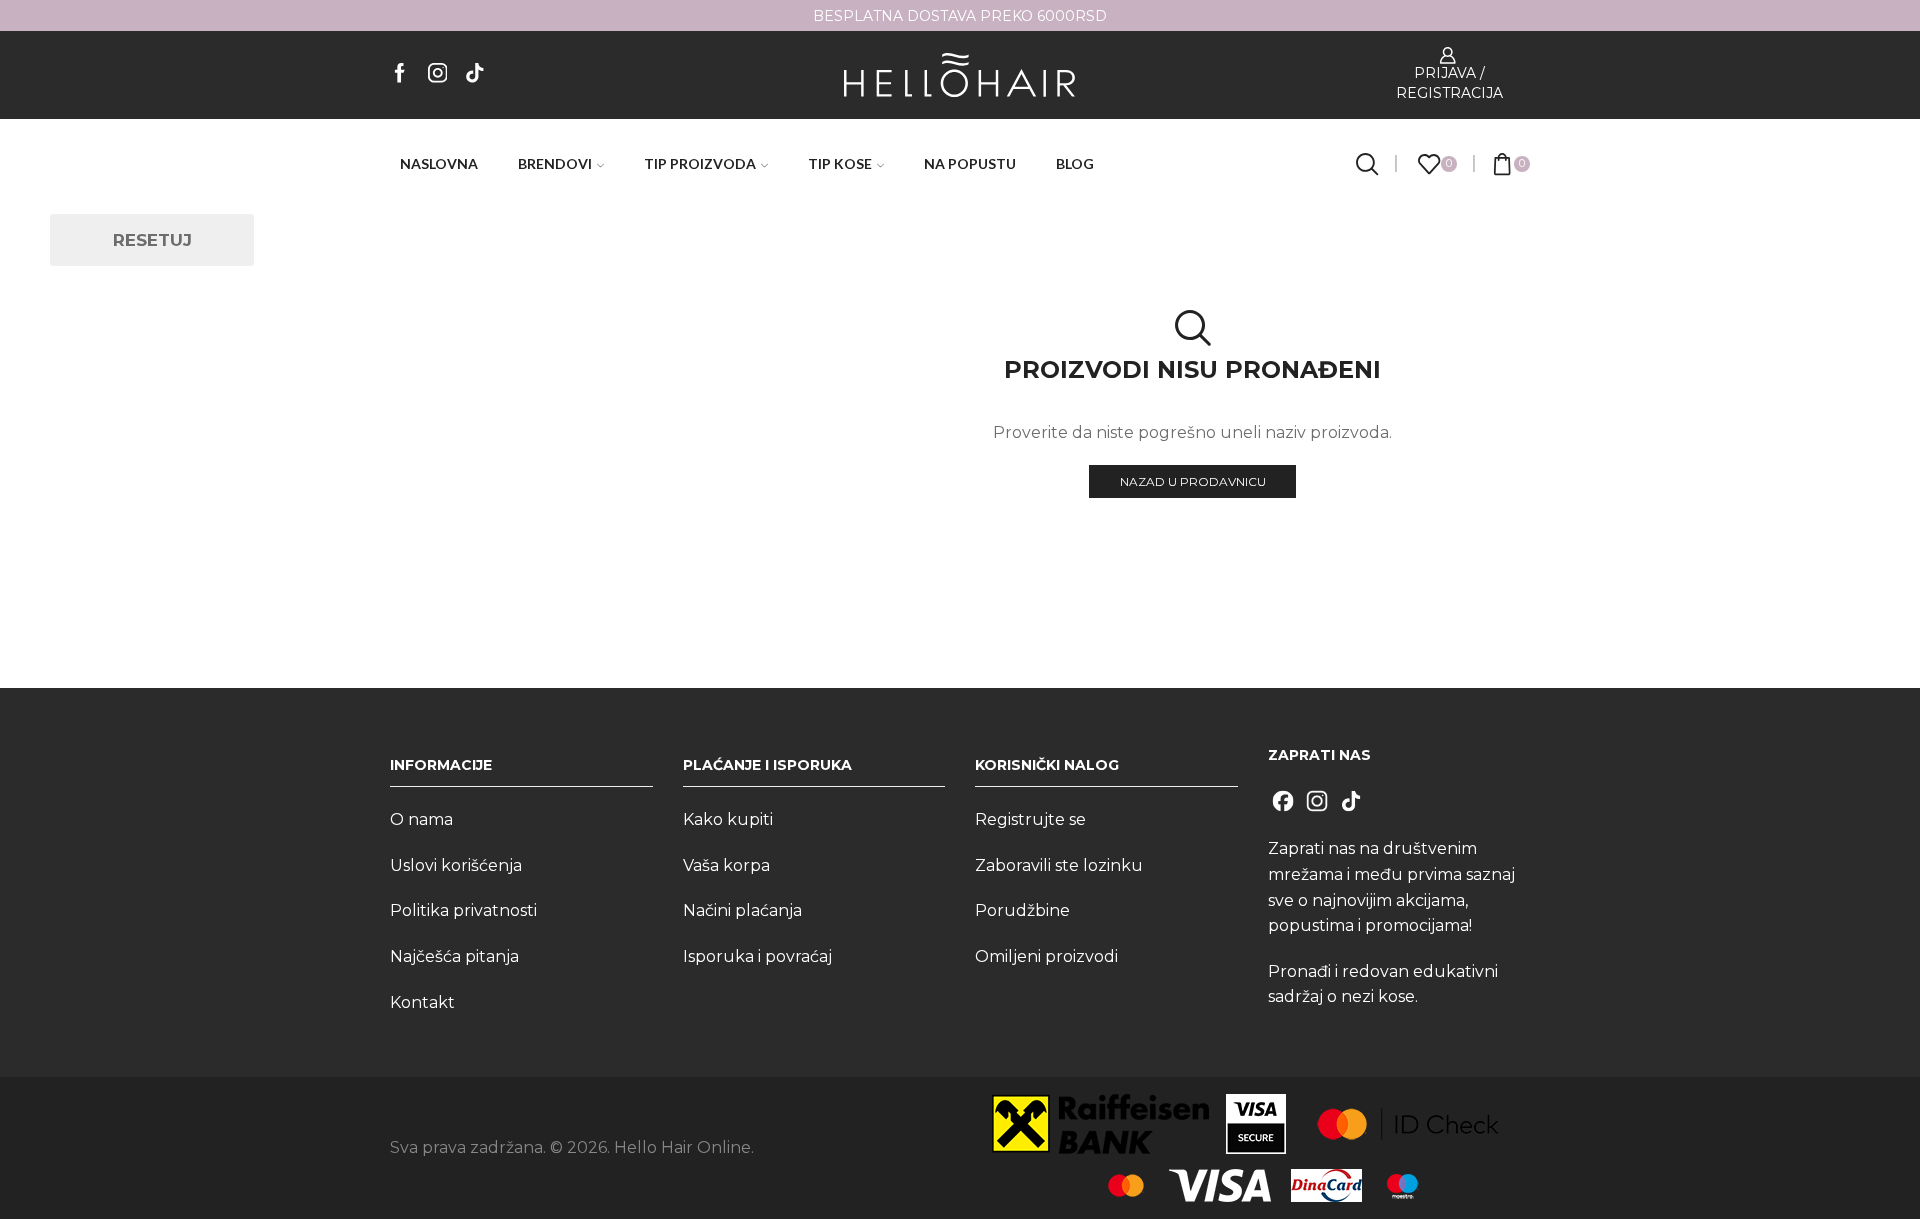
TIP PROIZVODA (700, 163)
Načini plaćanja (742, 910)
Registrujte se (1030, 819)
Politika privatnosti (463, 910)
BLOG (1075, 163)
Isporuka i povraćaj (757, 956)
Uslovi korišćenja (456, 865)
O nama (421, 819)
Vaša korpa (726, 865)
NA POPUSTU (970, 163)
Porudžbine (1022, 910)
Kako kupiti (728, 819)
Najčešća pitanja (454, 956)
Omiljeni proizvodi (1046, 956)
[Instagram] (438, 74)
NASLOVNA (439, 163)
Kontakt (422, 1002)
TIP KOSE (840, 163)
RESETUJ (152, 240)
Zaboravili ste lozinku (1059, 865)
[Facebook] (400, 74)
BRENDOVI (555, 163)
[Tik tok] (475, 74)
